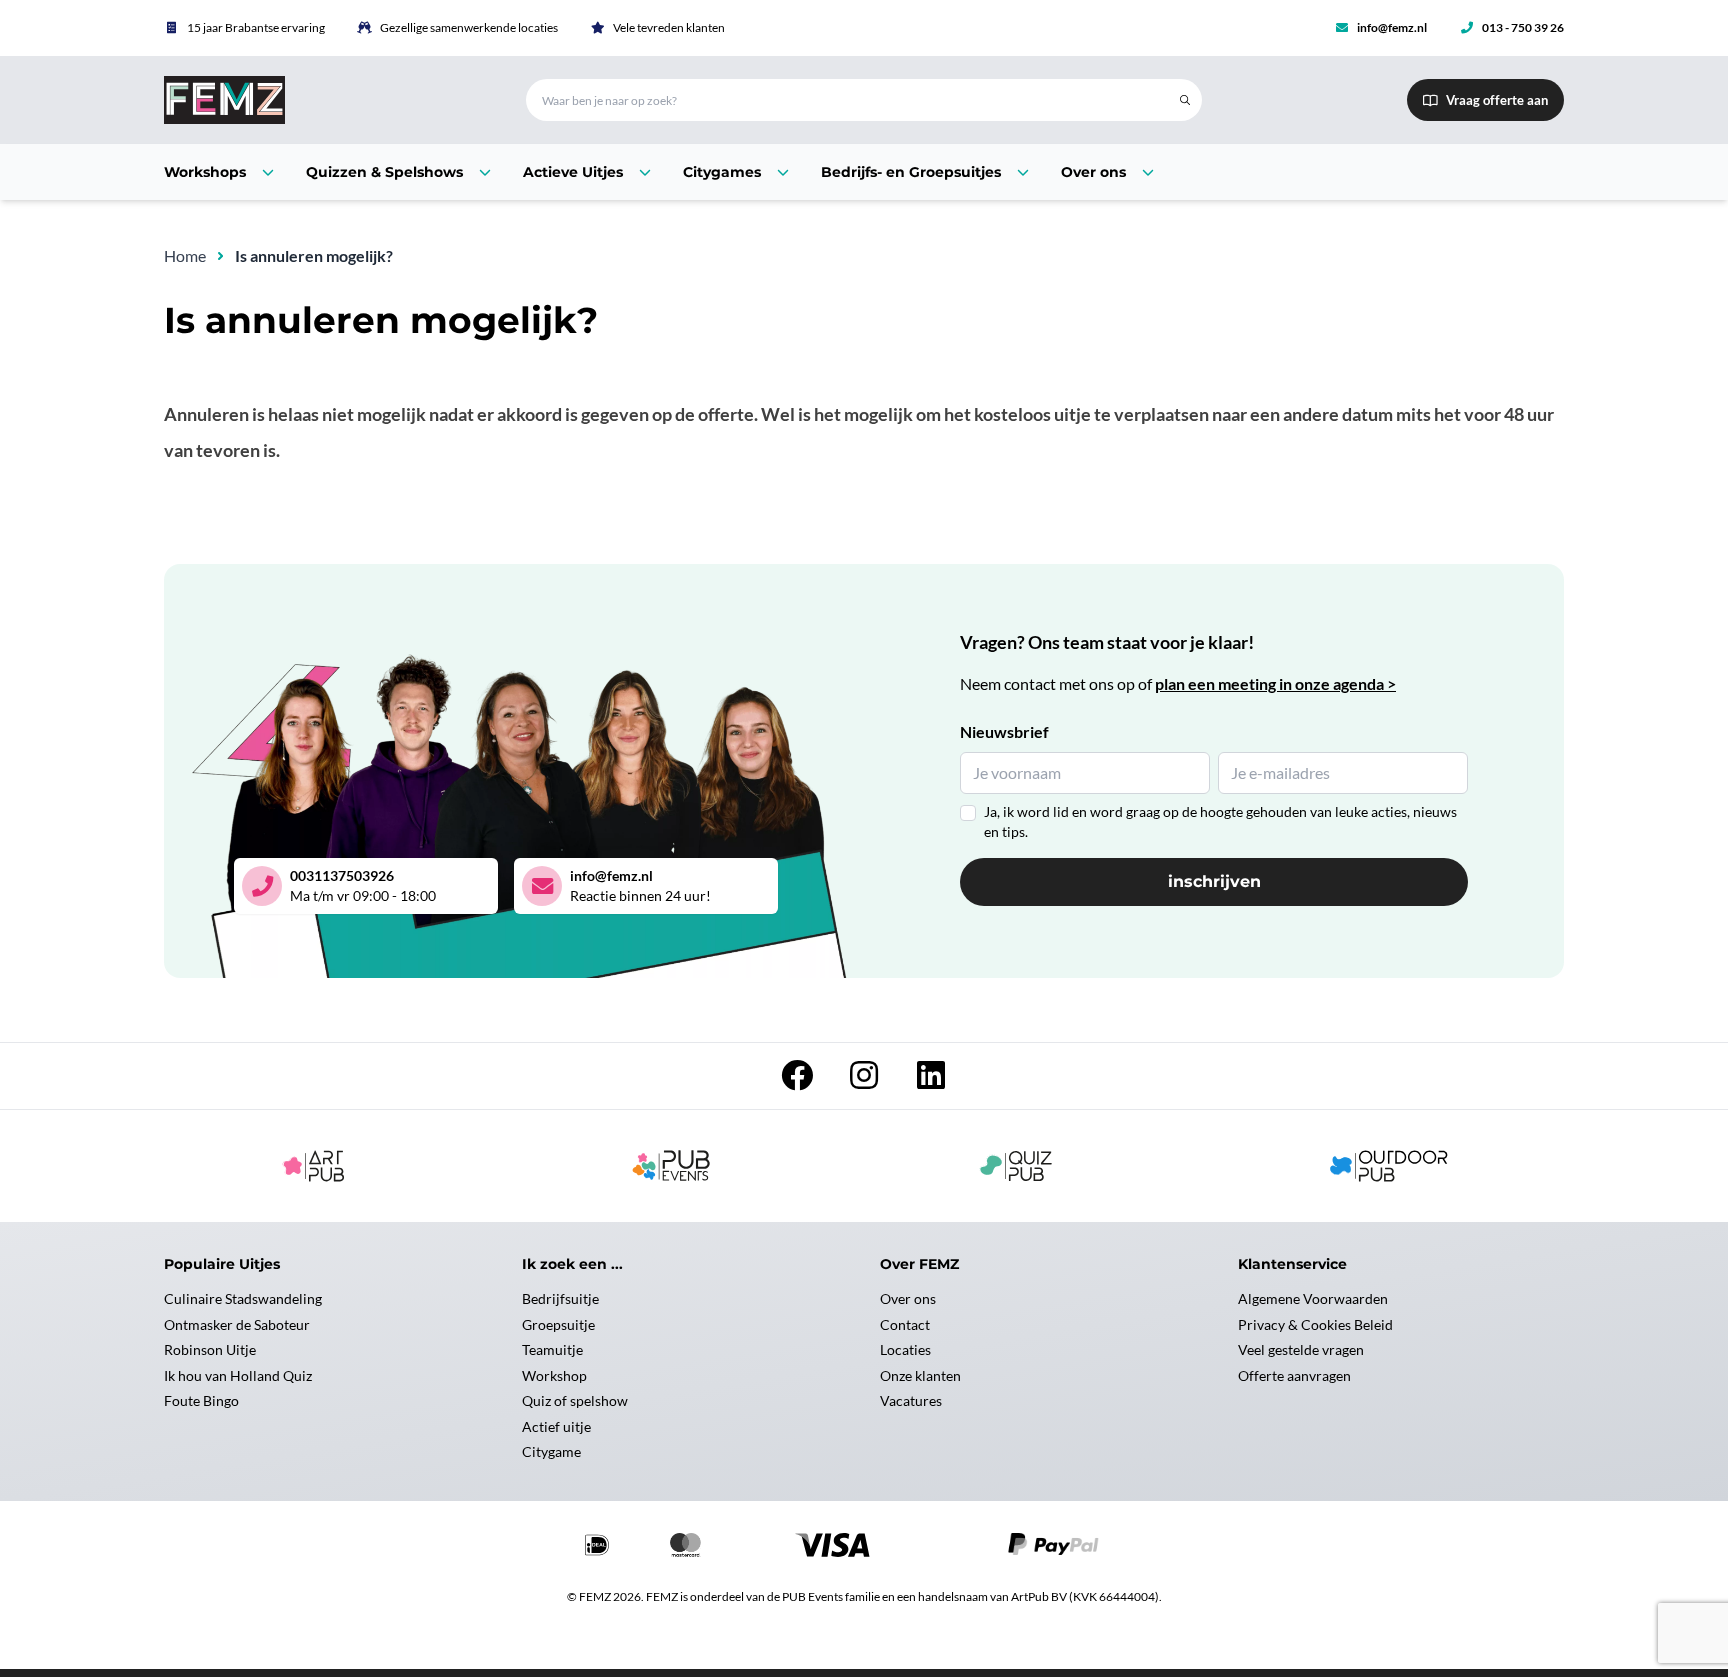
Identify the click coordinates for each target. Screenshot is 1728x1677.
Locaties (905, 1349)
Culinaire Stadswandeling (243, 1298)
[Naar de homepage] (321, 100)
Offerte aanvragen (1294, 1375)
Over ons (908, 1298)
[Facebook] (798, 1080)
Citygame (551, 1451)
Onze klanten (920, 1375)
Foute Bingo (201, 1400)
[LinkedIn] (931, 1080)
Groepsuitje (558, 1324)
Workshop (554, 1375)
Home (185, 255)
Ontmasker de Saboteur (237, 1324)
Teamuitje (552, 1349)
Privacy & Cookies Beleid (1315, 1324)
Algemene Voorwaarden (1313, 1298)
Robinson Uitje (210, 1349)
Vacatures (911, 1400)
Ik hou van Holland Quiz (238, 1375)
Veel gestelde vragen (1301, 1349)
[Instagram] (865, 1080)
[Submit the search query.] (1185, 100)
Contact (905, 1324)
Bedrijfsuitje (560, 1298)
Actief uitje (556, 1426)
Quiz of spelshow (575, 1400)
